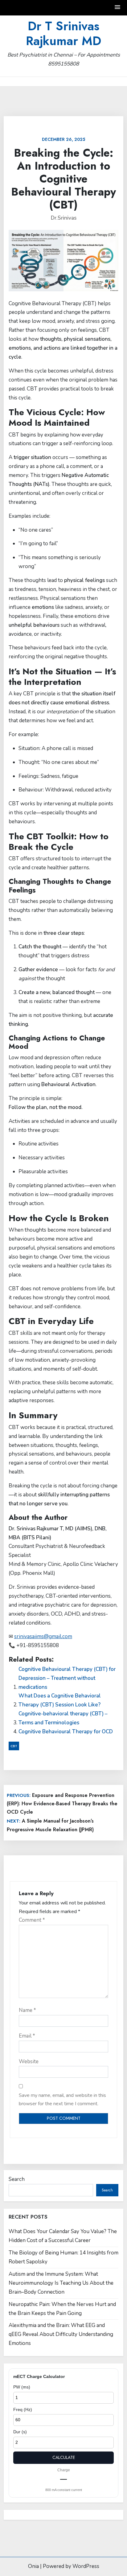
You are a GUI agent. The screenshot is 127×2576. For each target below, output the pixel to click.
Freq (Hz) (23, 2409)
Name (27, 2010)
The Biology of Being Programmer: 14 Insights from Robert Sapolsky (63, 2257)
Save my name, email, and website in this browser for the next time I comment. (62, 2100)
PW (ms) (22, 2387)
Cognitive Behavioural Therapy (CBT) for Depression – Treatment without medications (67, 1678)
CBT (14, 1746)
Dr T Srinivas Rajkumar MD (63, 33)
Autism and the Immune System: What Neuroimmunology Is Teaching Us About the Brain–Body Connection (61, 2283)
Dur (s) (20, 2432)
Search (17, 2179)
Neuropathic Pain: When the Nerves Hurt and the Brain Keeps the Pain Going (62, 2309)
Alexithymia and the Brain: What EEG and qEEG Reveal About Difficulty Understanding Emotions (61, 2334)
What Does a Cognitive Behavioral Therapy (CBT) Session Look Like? (60, 1700)
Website (29, 2062)
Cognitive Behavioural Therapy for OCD (66, 1732)
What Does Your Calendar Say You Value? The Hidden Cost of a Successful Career (63, 2236)
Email (27, 2036)
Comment (32, 1920)
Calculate (64, 2457)
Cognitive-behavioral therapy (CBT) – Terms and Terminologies (63, 1718)
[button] (118, 8)
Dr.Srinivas (64, 218)
